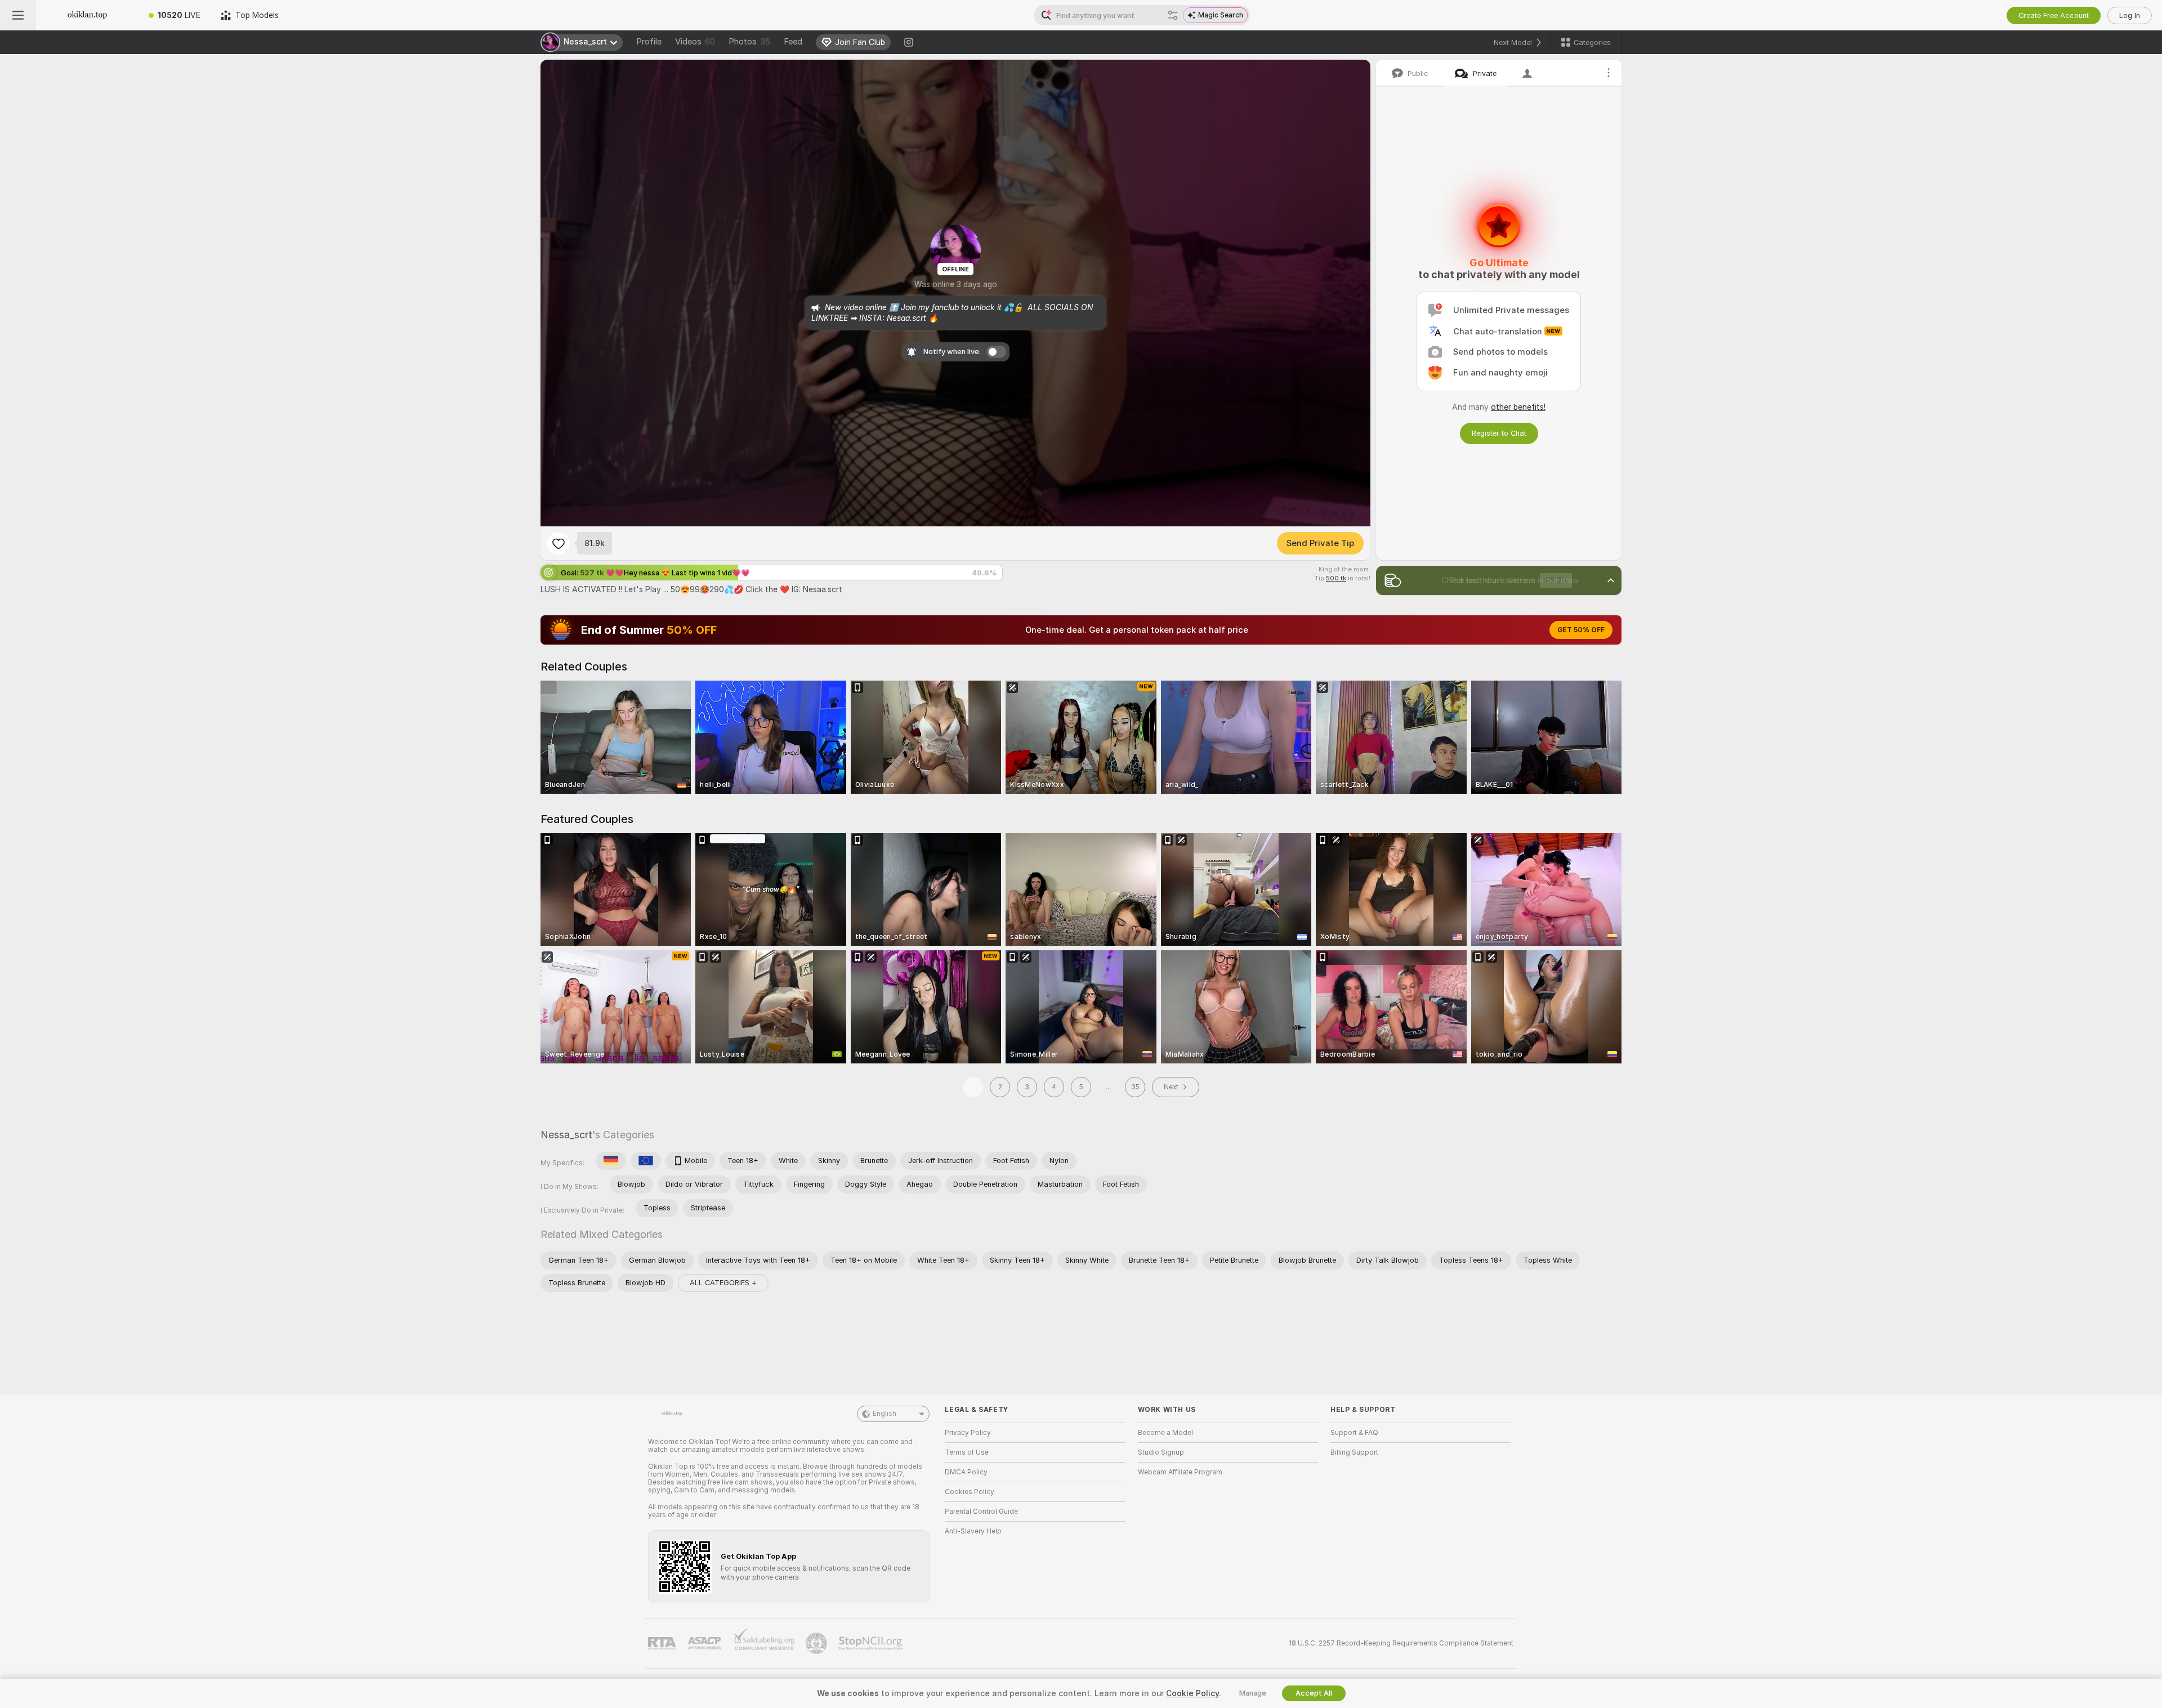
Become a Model (1165, 1433)
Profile (649, 42)
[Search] (1173, 15)
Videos (695, 42)
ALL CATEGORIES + (723, 1283)
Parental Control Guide (981, 1512)
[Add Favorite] (559, 543)
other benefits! (1518, 407)
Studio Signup (1161, 1452)
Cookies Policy (970, 1492)
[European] (646, 1161)
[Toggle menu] (18, 15)
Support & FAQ (1354, 1433)
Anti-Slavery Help (973, 1531)
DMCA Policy (966, 1472)
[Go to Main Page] (87, 15)
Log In (2130, 15)
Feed (793, 42)
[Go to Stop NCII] (872, 1643)
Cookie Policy (1192, 1693)
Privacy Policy (968, 1433)
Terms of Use (967, 1452)
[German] (611, 1161)
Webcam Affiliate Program (1180, 1472)
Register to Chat (1499, 433)
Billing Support (1354, 1452)
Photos (749, 42)
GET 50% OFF (1581, 630)
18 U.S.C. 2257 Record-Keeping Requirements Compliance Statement (1401, 1643)
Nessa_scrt (566, 1135)
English (885, 1414)
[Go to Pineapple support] (818, 1643)
